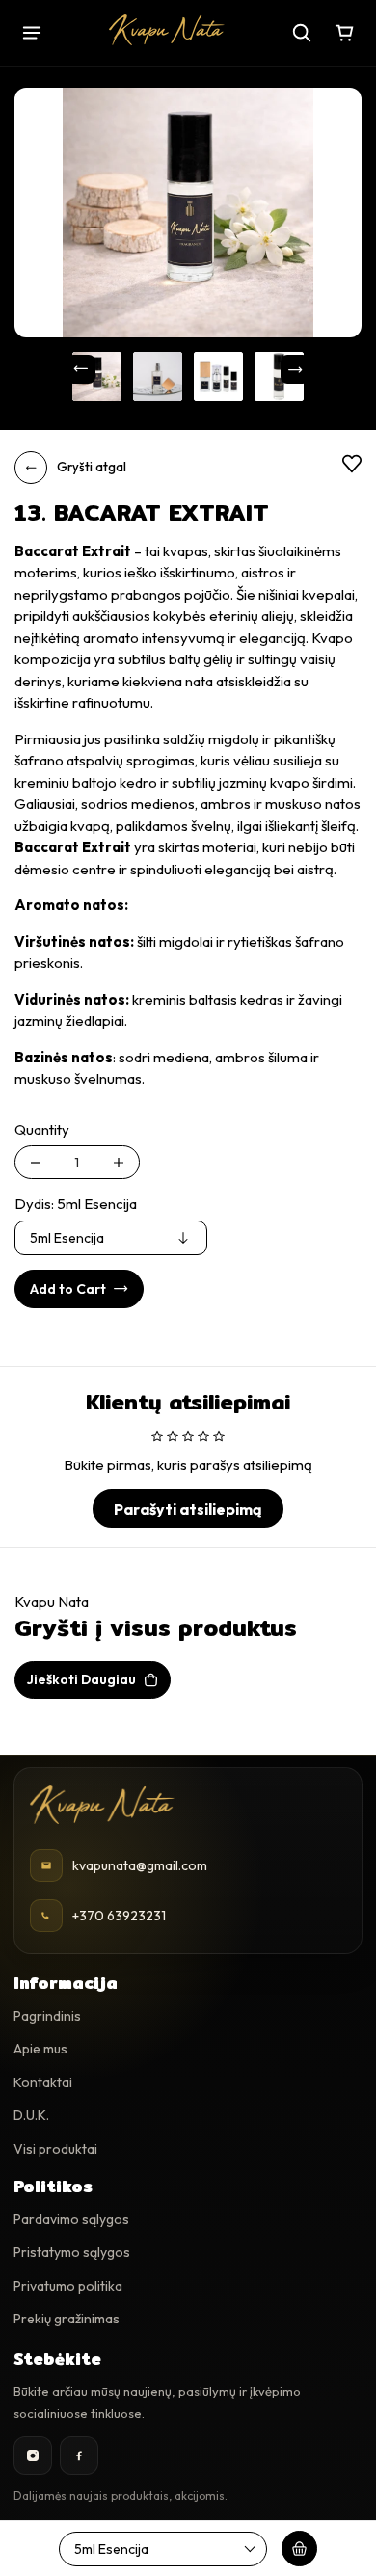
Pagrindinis (47, 2016)
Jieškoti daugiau (81, 1679)
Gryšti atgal (92, 467)
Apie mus (40, 2049)
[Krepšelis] (344, 33)
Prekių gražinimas (67, 2319)
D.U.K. (31, 2115)
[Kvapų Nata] (167, 30)
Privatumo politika (68, 2286)
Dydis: (76, 1204)
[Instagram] (33, 2455)
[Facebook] (79, 2455)
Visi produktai (55, 2149)
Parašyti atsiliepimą (188, 1509)
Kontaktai (43, 2082)
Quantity (42, 1129)
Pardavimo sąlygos (71, 2219)
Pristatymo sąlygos (72, 2252)
